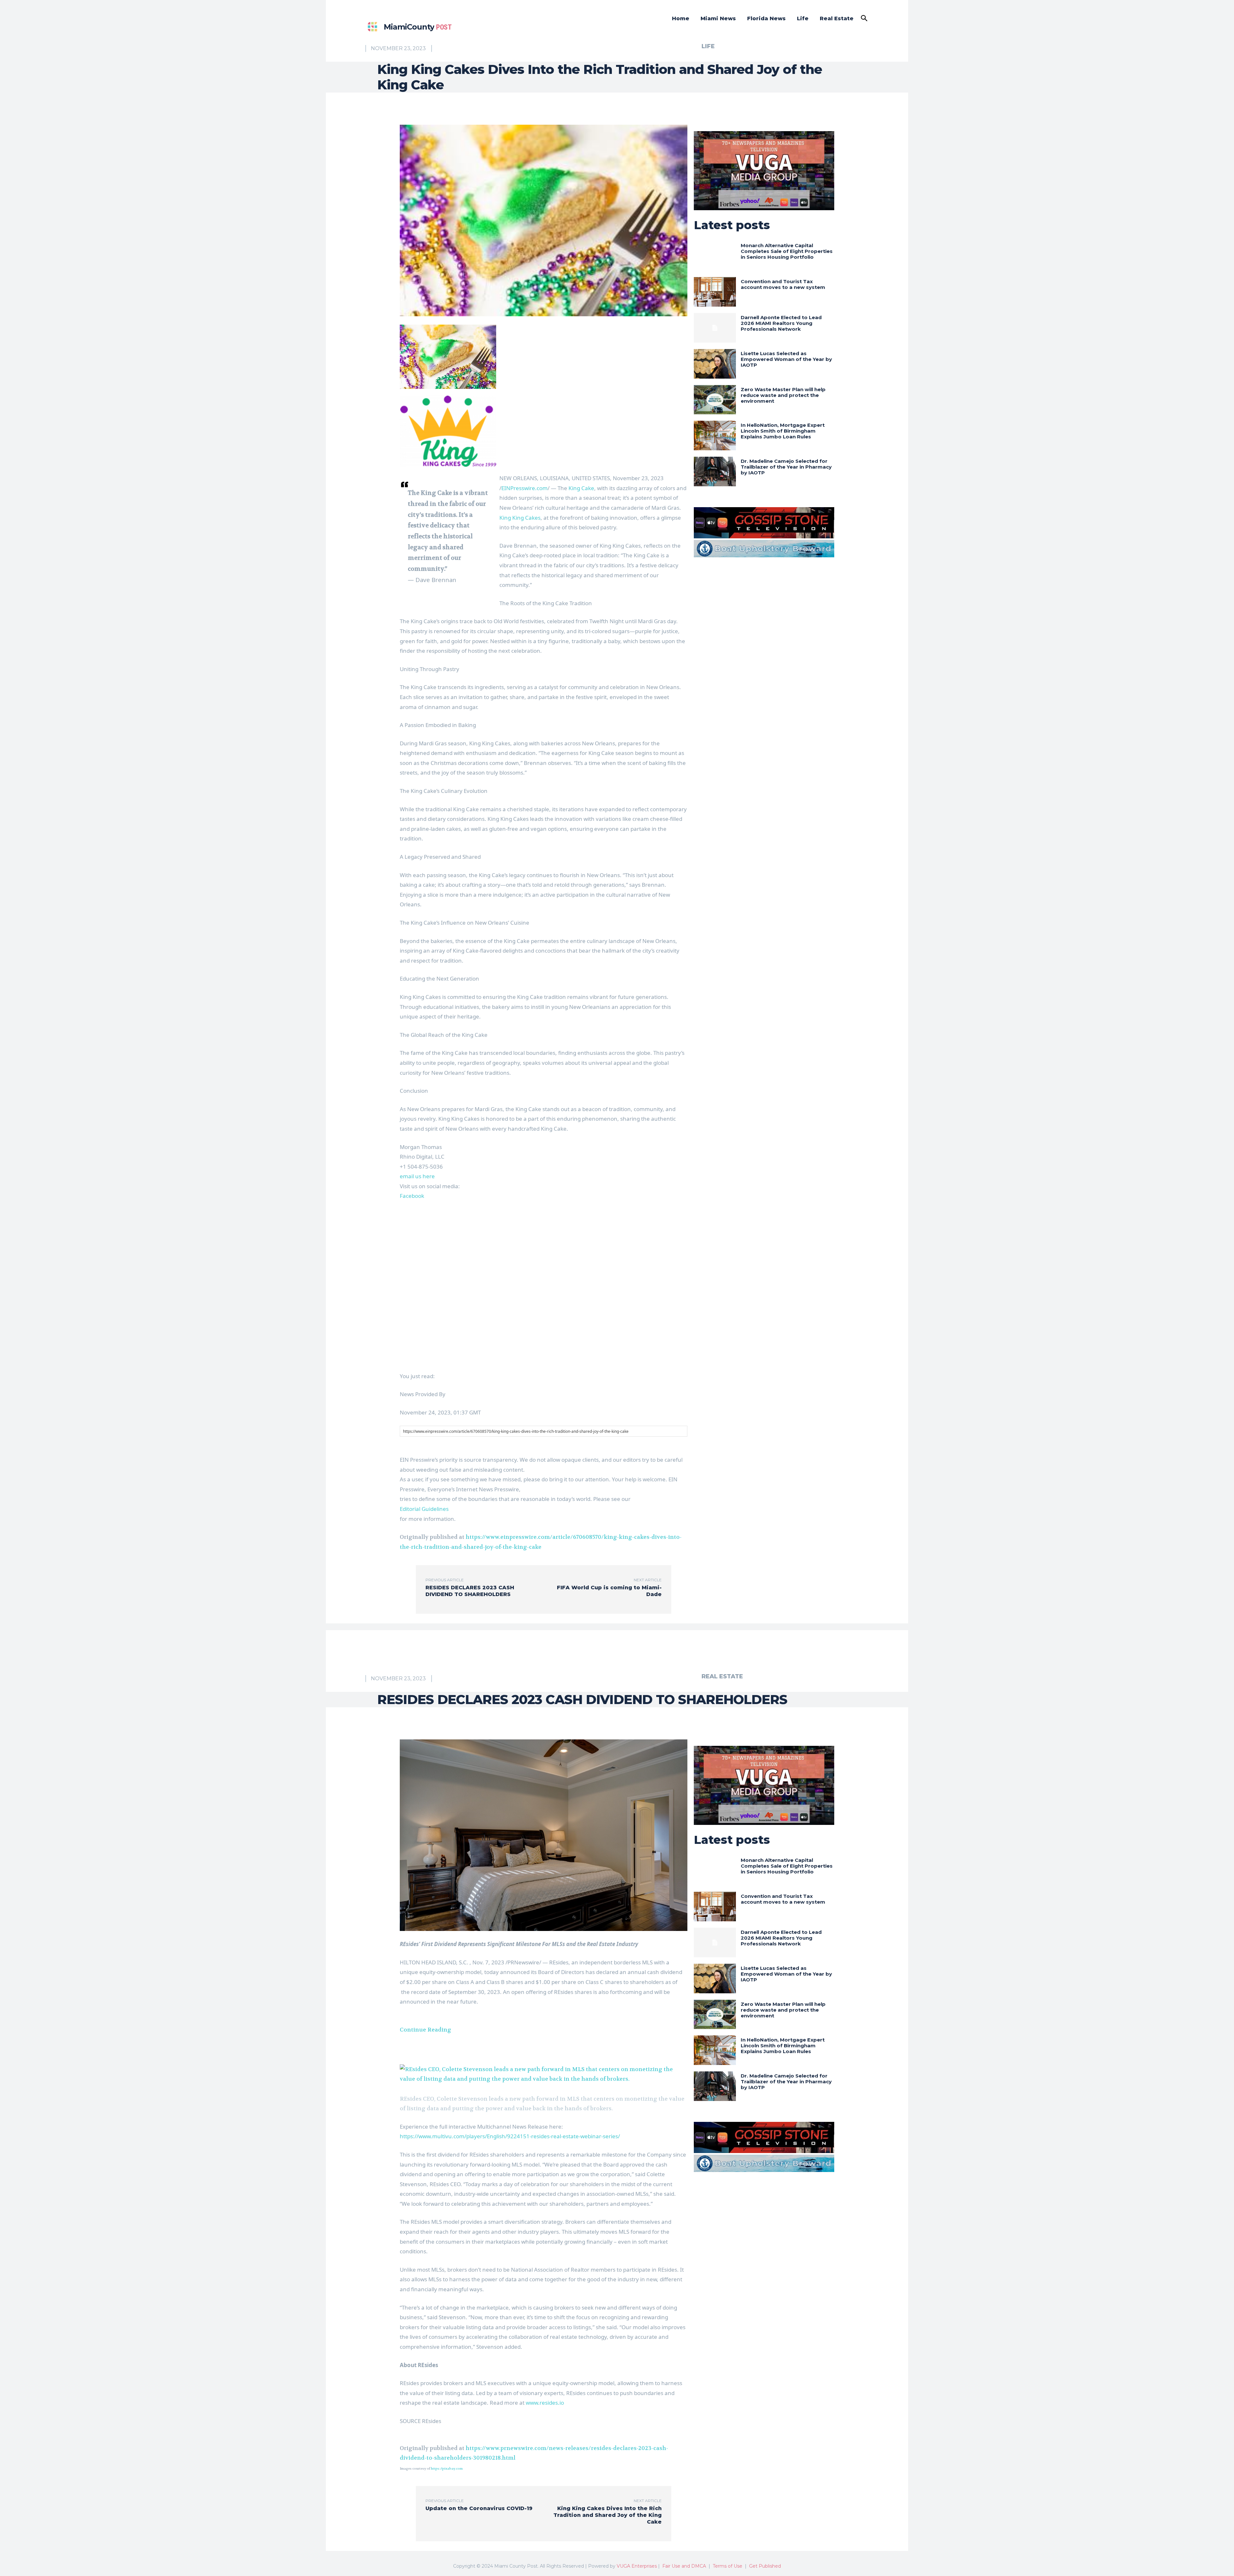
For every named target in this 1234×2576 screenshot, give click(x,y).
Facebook (412, 1196)
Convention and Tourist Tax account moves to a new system (783, 284)
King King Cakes (520, 518)
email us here (417, 1176)
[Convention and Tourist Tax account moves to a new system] (715, 292)
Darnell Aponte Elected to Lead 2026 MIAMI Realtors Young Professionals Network (781, 323)
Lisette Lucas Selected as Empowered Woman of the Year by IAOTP (786, 359)
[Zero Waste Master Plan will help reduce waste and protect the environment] (715, 400)
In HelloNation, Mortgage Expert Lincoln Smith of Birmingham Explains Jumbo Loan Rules (783, 431)
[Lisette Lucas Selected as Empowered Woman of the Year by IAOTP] (715, 364)
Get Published (765, 2566)
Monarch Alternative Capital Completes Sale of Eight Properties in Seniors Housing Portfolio (787, 251)
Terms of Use (728, 2566)
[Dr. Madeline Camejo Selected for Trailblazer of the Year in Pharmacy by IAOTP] (715, 471)
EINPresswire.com (524, 488)
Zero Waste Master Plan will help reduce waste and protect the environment (783, 395)
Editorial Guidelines (424, 1509)
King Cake (581, 488)
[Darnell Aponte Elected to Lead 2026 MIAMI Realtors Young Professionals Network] (715, 328)
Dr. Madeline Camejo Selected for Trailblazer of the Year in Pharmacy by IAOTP (786, 467)
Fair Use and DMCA (684, 2566)
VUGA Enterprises (637, 2566)
